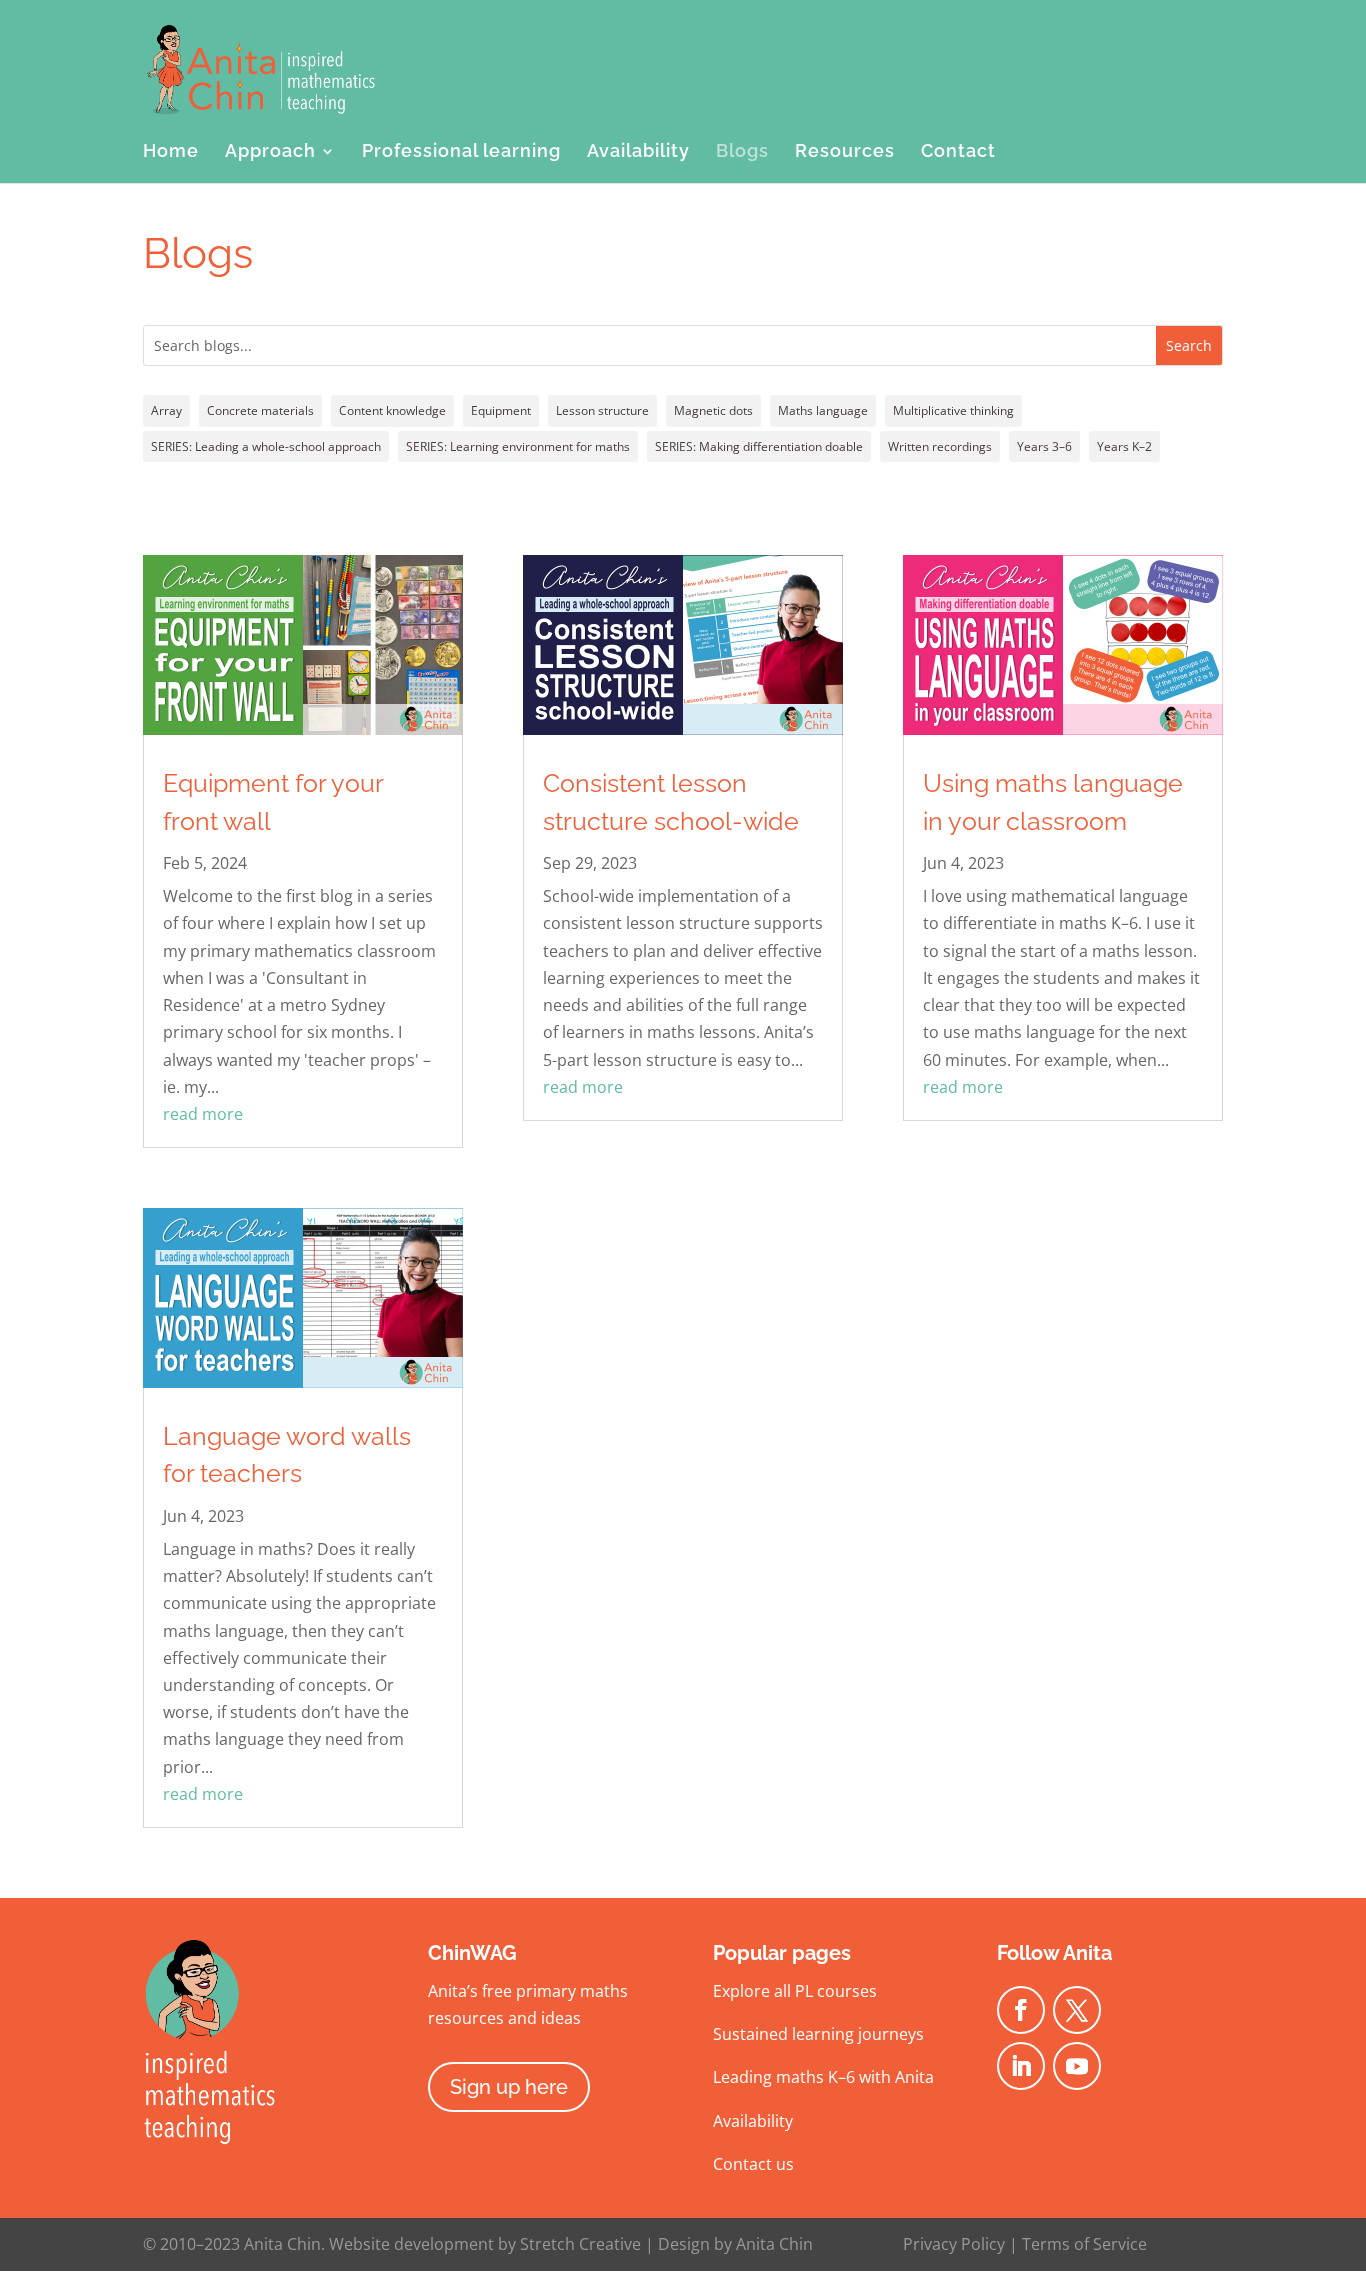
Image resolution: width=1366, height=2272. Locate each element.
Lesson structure (602, 410)
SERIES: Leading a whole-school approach (266, 446)
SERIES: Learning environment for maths (518, 446)
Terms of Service (1084, 2244)
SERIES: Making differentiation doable (759, 446)
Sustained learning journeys (818, 2034)
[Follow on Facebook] (1021, 2010)
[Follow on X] (1077, 2010)
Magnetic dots (713, 410)
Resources (845, 152)
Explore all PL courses (795, 1991)
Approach (270, 152)
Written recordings (940, 446)
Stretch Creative (580, 2244)
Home (171, 152)
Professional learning (461, 152)
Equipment (501, 410)
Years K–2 (1124, 446)
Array (166, 410)
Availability (638, 152)
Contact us (753, 2164)
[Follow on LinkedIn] (1021, 2066)
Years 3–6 (1044, 446)
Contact (958, 152)
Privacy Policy (954, 2244)
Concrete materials (260, 410)
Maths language (823, 410)
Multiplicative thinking (953, 410)
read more (203, 1114)
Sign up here (509, 2087)
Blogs (742, 152)
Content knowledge (392, 410)
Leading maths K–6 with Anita (823, 2077)
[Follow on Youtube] (1077, 2066)
